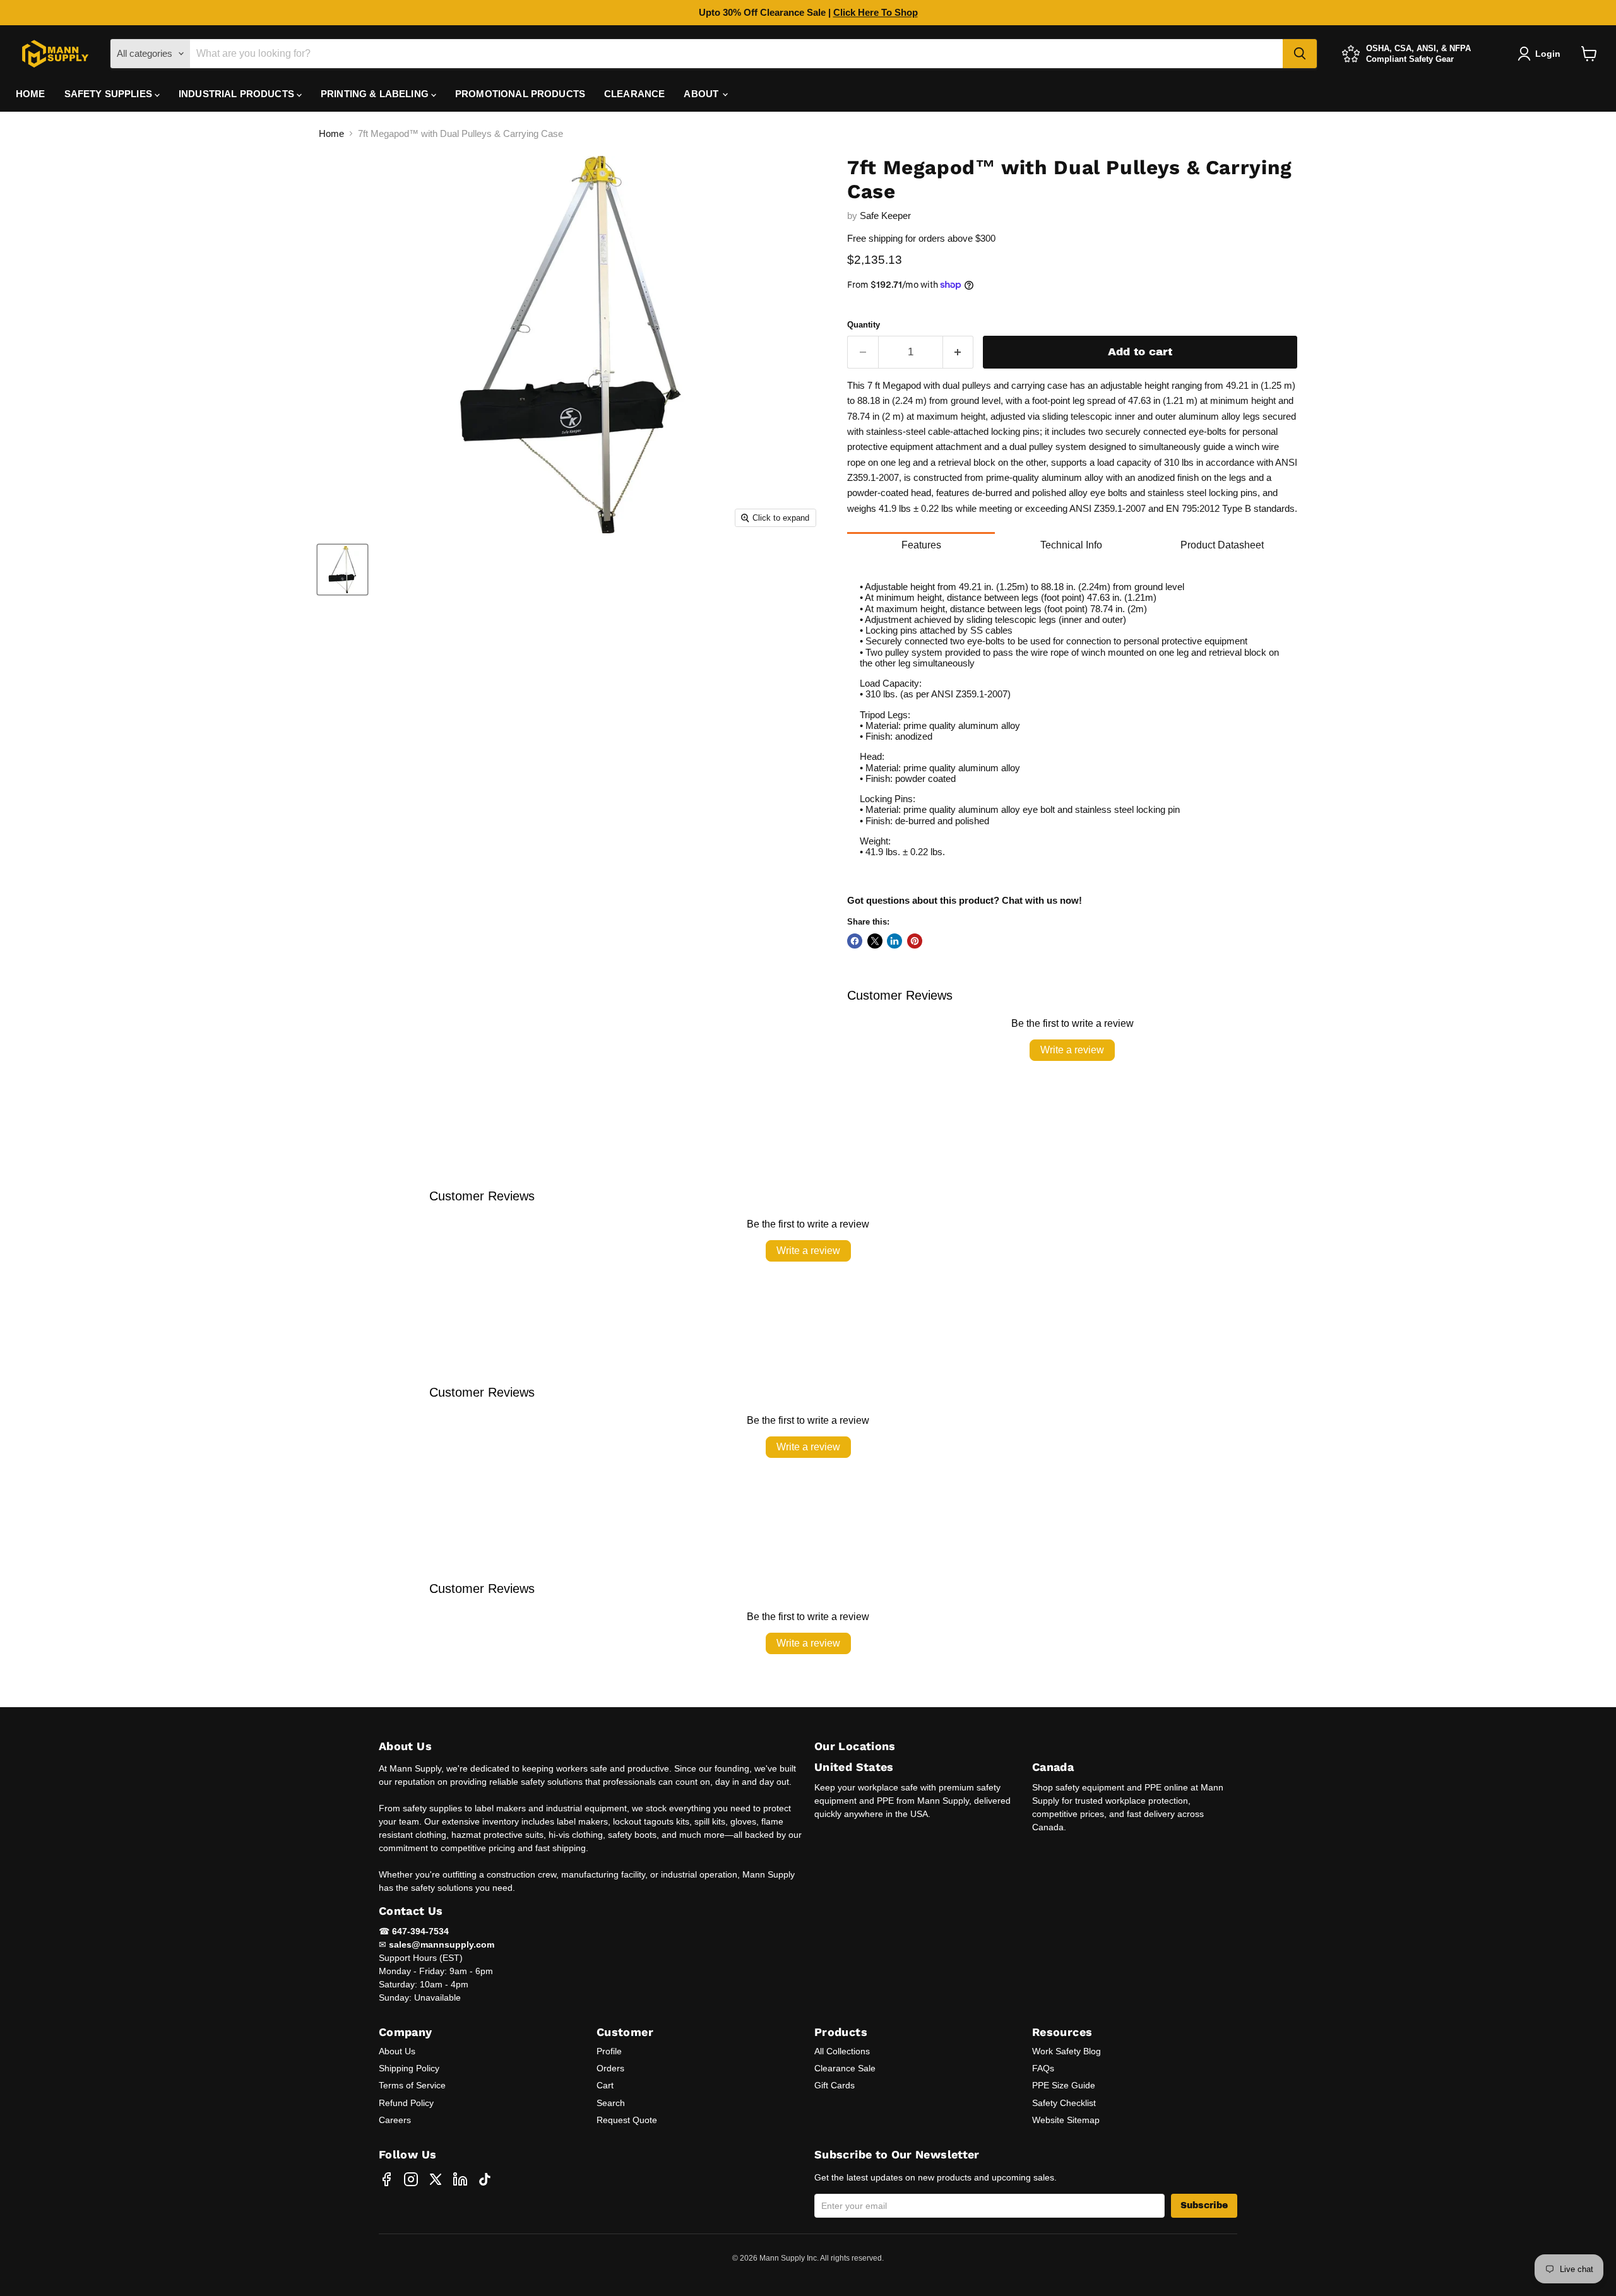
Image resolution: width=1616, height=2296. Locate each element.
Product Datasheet (1222, 545)
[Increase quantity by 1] (959, 352)
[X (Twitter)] (436, 2179)
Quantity (864, 325)
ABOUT (702, 94)
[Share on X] (875, 941)
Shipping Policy (409, 2068)
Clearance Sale (845, 2068)
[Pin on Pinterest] (915, 941)
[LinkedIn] (460, 2179)
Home (331, 133)
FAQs (1043, 2068)
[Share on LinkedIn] (894, 941)
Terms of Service (412, 2085)
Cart (605, 2085)
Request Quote (627, 2120)
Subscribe (1204, 2205)
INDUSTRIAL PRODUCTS (238, 94)
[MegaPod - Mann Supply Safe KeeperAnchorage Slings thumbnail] (342, 570)
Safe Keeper (885, 216)
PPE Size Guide (1064, 2085)
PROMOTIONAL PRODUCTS (520, 94)
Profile (609, 2051)
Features (921, 545)
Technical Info (1071, 545)
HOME (31, 94)
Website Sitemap (1066, 2120)
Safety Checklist (1064, 2103)
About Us (397, 2051)
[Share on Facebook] (855, 941)
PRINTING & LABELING (376, 94)
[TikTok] (485, 2179)
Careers (395, 2120)
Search (611, 2103)
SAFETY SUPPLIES (110, 94)
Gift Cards (835, 2085)
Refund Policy (406, 2103)
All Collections (842, 2051)
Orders (610, 2068)
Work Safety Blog (1066, 2051)
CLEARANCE (634, 94)
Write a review (1072, 1050)
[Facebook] (386, 2179)
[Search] (1300, 54)
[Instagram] (411, 2179)
